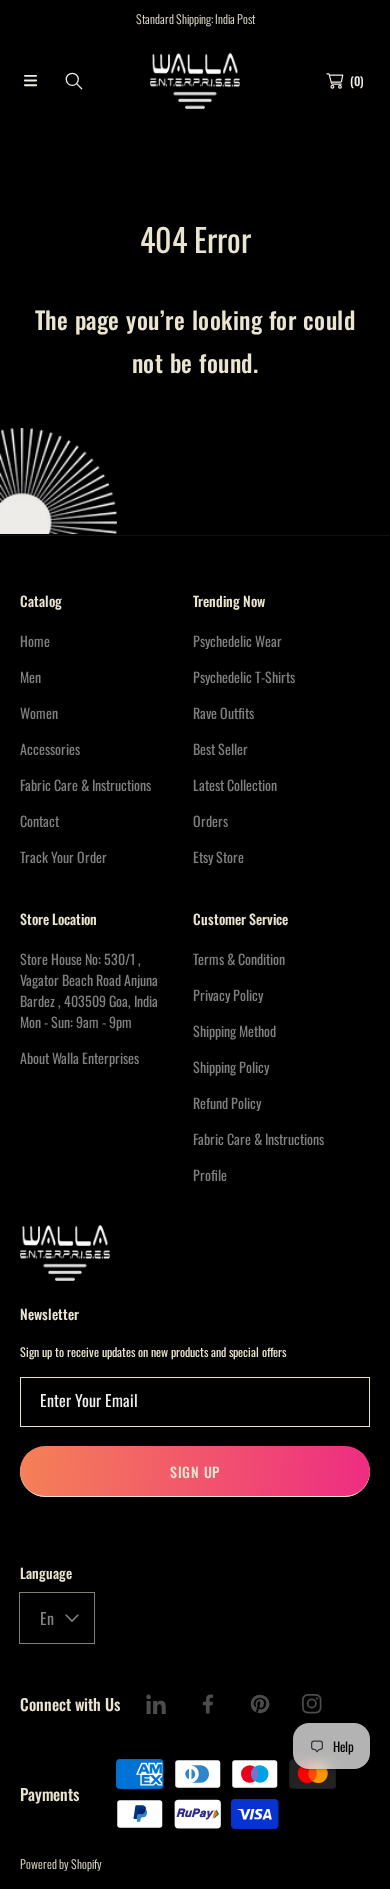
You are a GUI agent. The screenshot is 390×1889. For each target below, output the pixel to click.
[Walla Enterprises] (195, 81)
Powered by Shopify (61, 1863)
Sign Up (195, 1471)
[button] (30, 81)
